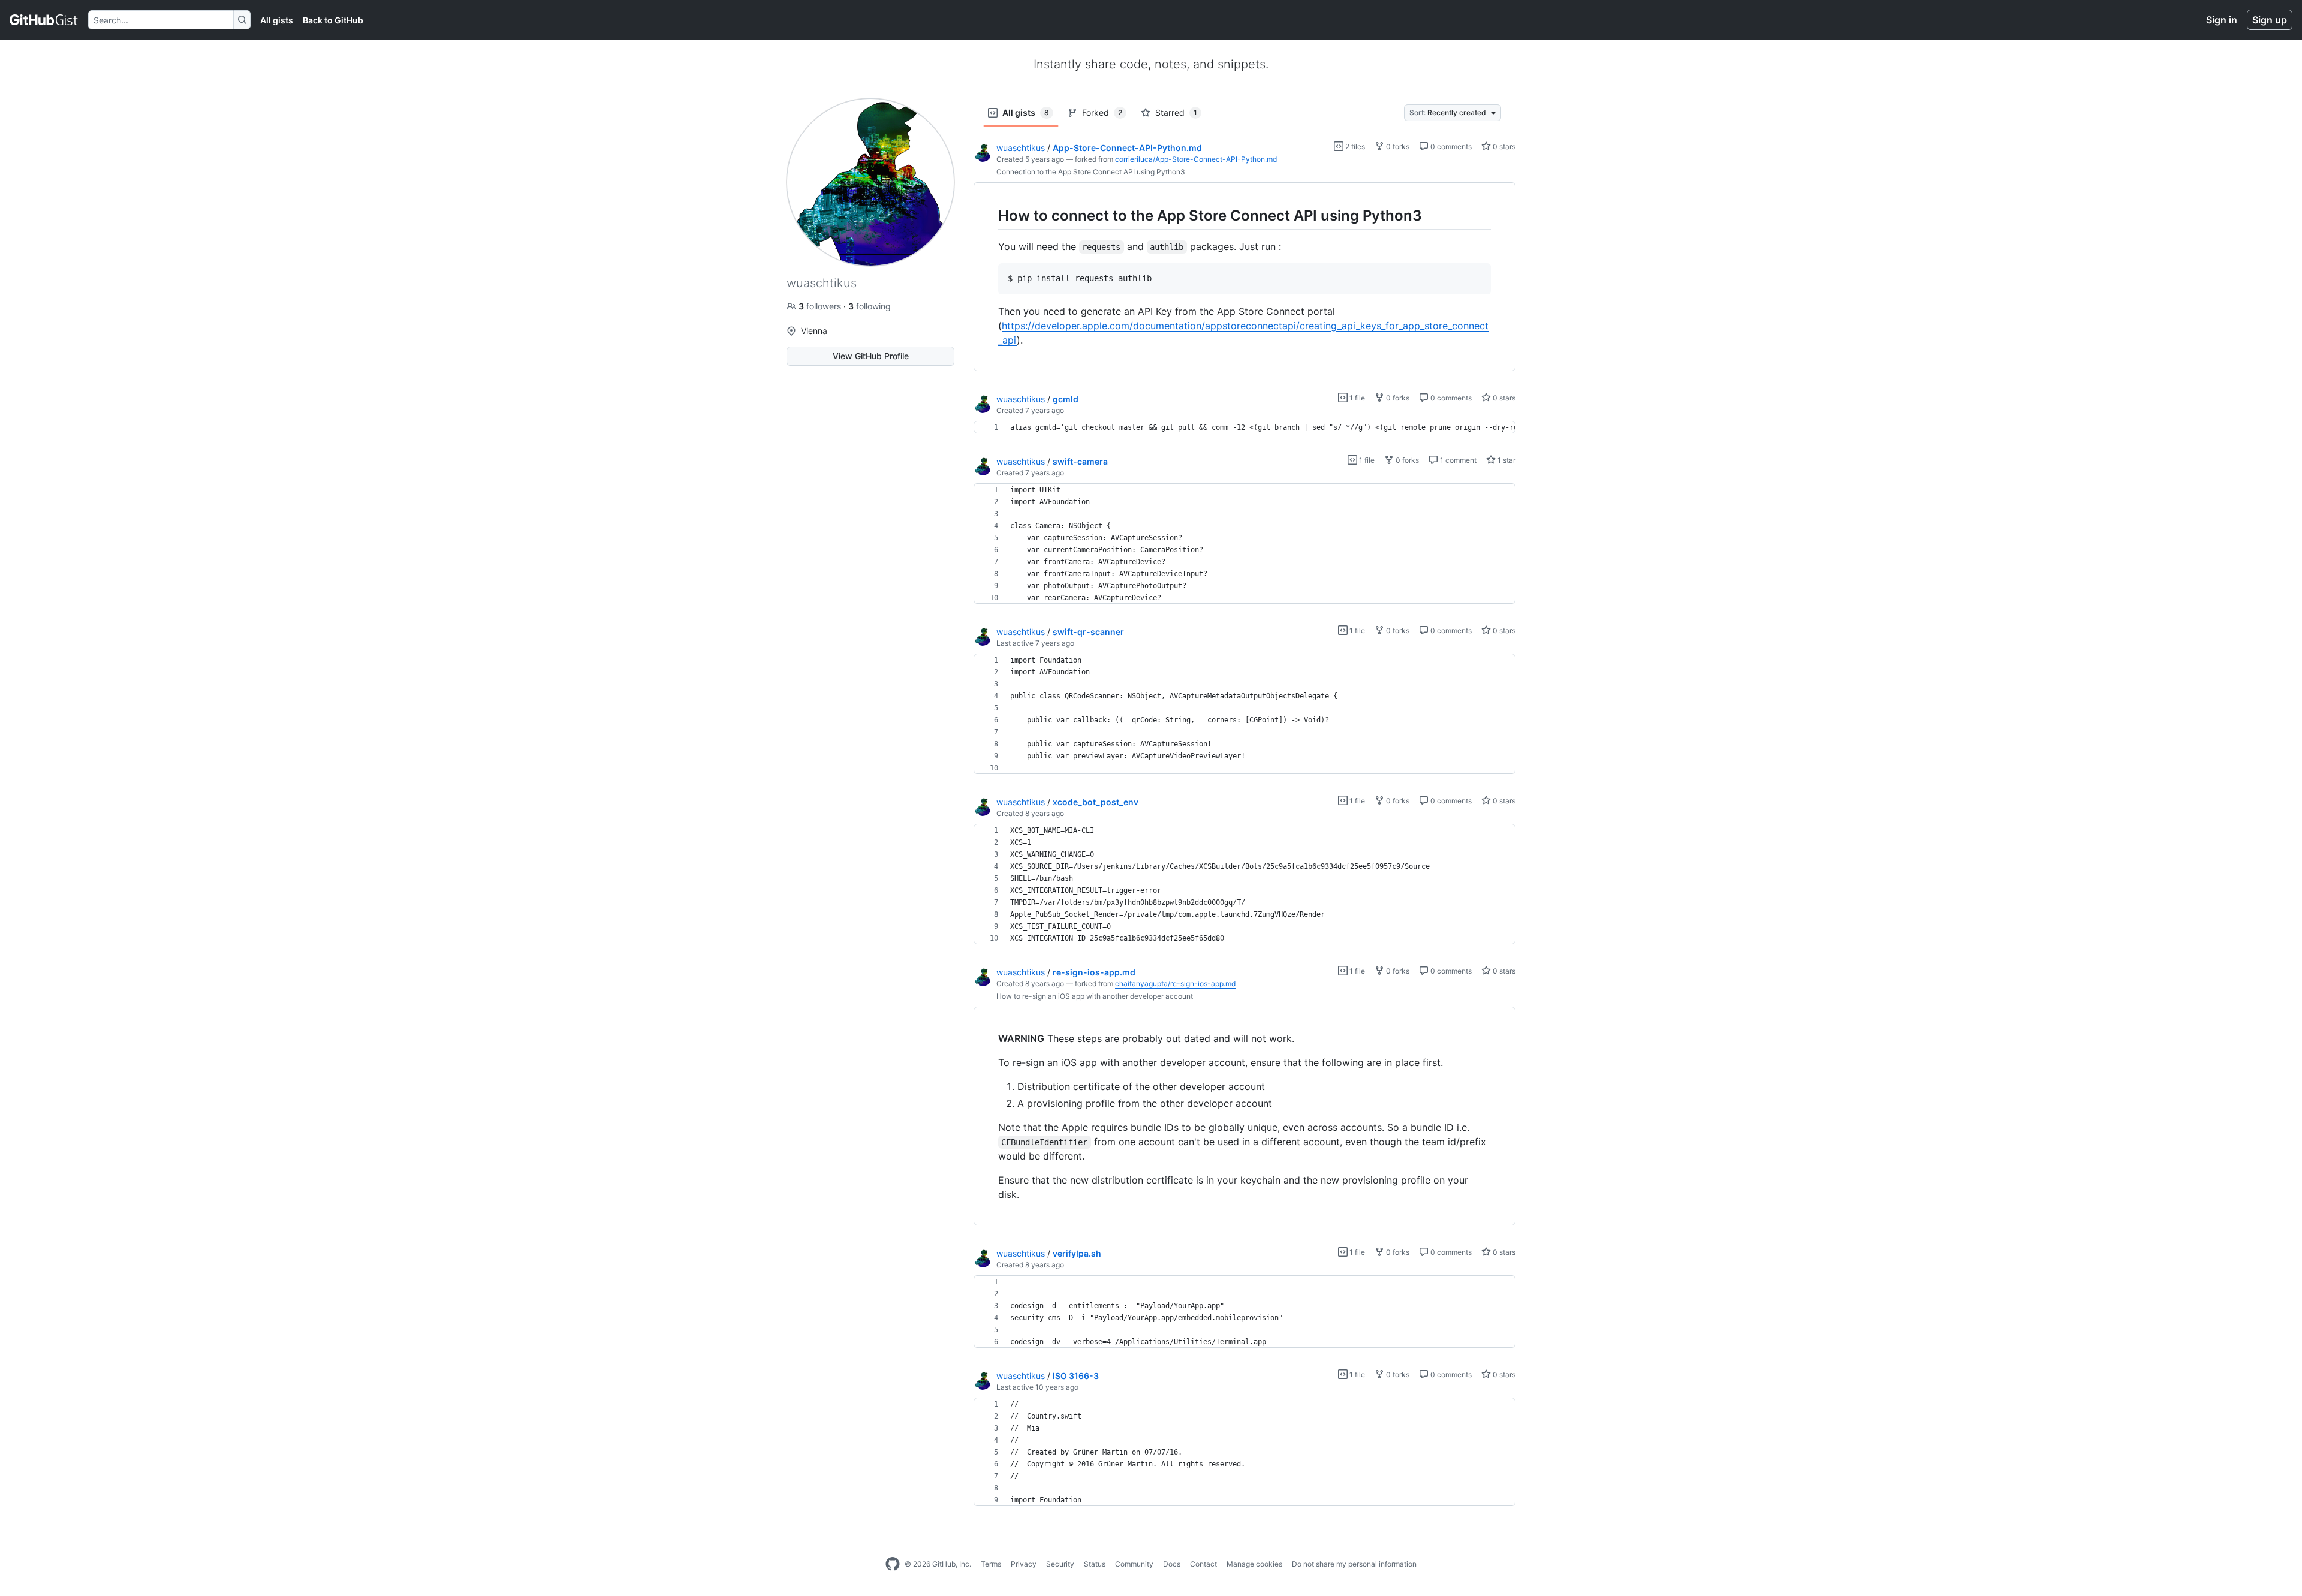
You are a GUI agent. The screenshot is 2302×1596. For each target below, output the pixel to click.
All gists (277, 20)
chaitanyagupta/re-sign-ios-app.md (1175, 984)
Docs (1172, 1564)
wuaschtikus (1021, 148)
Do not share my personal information (1354, 1564)
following (870, 306)
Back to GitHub (333, 20)
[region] (1245, 277)
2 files (1354, 147)
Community (1134, 1564)
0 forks (1397, 147)
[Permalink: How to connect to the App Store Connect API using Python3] (990, 215)
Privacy (1024, 1564)
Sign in (2222, 20)
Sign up (2270, 20)
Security (1060, 1564)
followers (821, 306)
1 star (1506, 460)
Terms (991, 1564)
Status (1095, 1564)
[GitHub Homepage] (893, 1564)
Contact (1203, 1564)
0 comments (1450, 147)
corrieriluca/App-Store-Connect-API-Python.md (1196, 159)
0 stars (1503, 147)
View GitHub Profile (871, 356)
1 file (1356, 398)
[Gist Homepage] (44, 20)
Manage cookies (1254, 1564)
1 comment (1457, 460)
